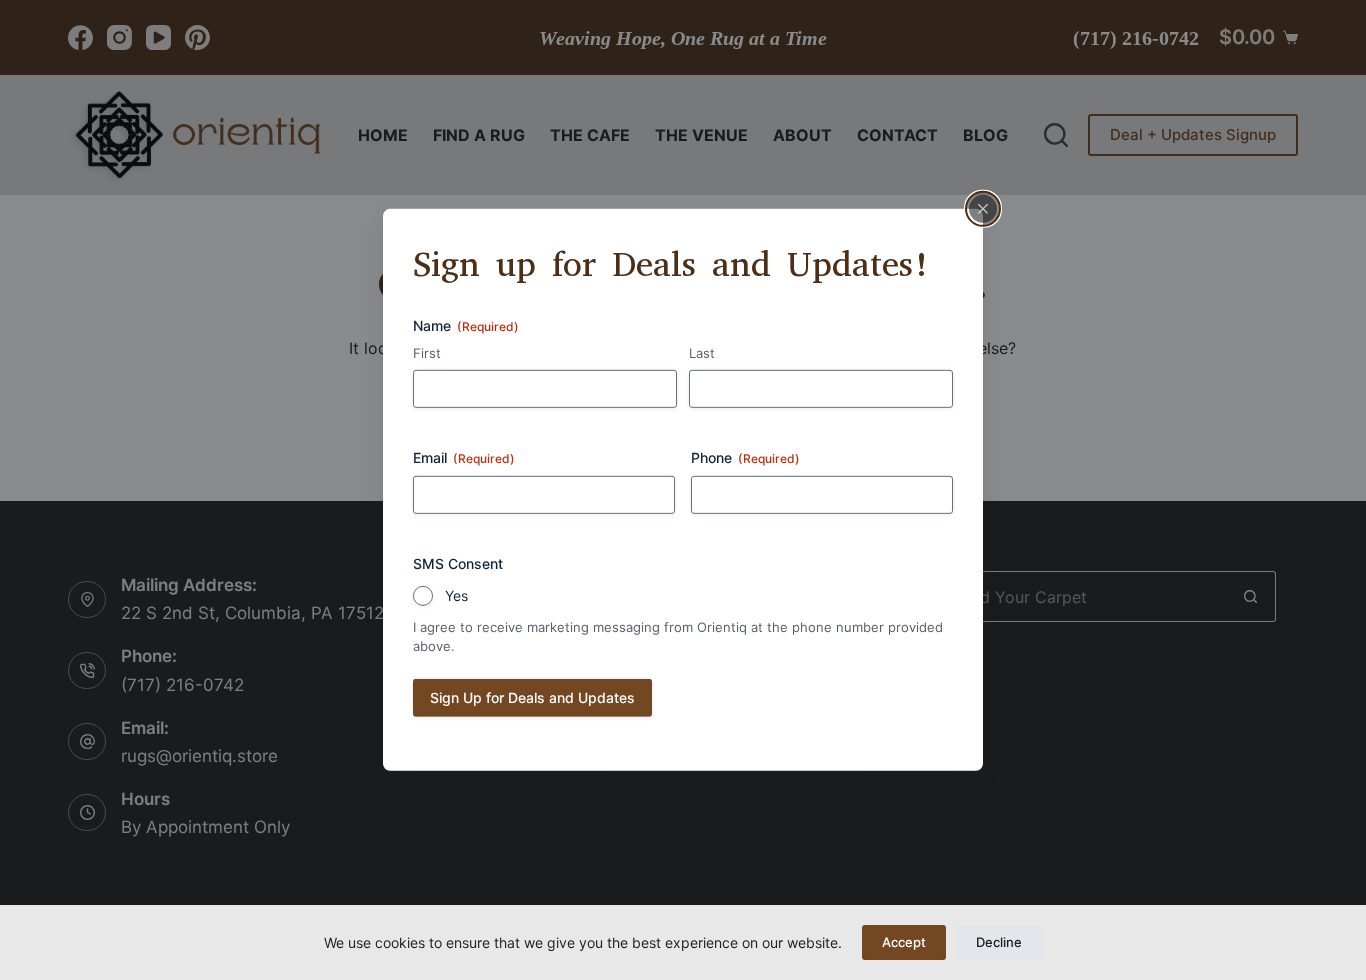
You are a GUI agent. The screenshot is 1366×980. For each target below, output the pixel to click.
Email (464, 457)
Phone (745, 457)
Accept (904, 942)
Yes (456, 595)
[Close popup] (983, 209)
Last (702, 352)
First (427, 352)
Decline (999, 942)
